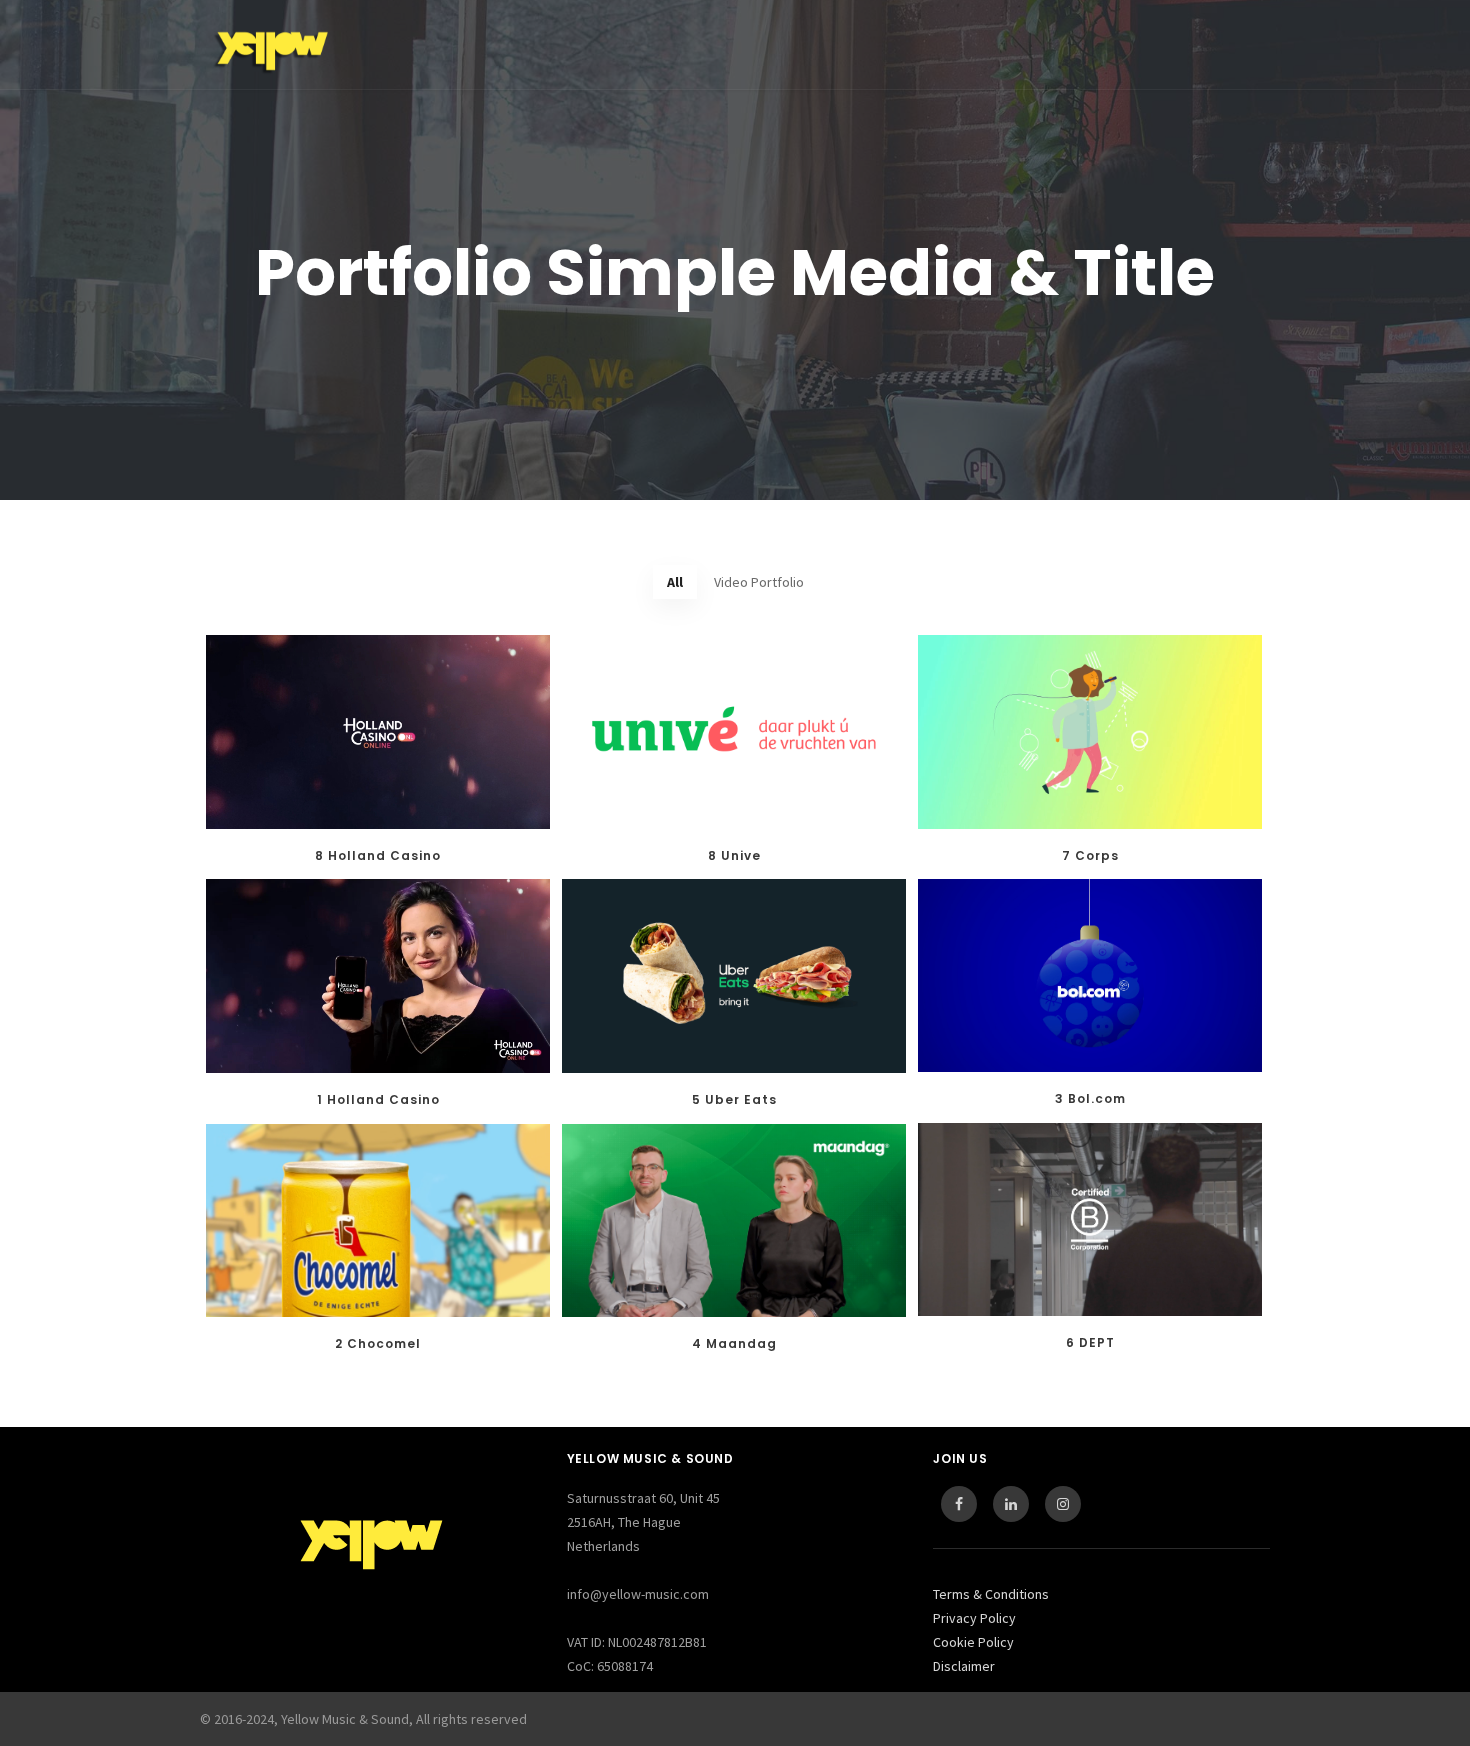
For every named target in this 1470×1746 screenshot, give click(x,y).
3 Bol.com (1090, 1098)
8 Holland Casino (378, 855)
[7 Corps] (1090, 732)
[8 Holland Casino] (378, 732)
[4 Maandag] (734, 1220)
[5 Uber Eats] (734, 976)
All (675, 582)
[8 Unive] (734, 732)
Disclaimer (964, 1666)
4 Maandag (734, 1343)
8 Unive (734, 855)
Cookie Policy (973, 1642)
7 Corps (1090, 855)
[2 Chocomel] (378, 1220)
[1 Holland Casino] (378, 976)
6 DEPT (1090, 1342)
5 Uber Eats (734, 1099)
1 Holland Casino (378, 1099)
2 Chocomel (378, 1343)
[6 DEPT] (1090, 1219)
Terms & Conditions (991, 1594)
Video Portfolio (759, 582)
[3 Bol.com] (1090, 975)
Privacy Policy (974, 1618)
